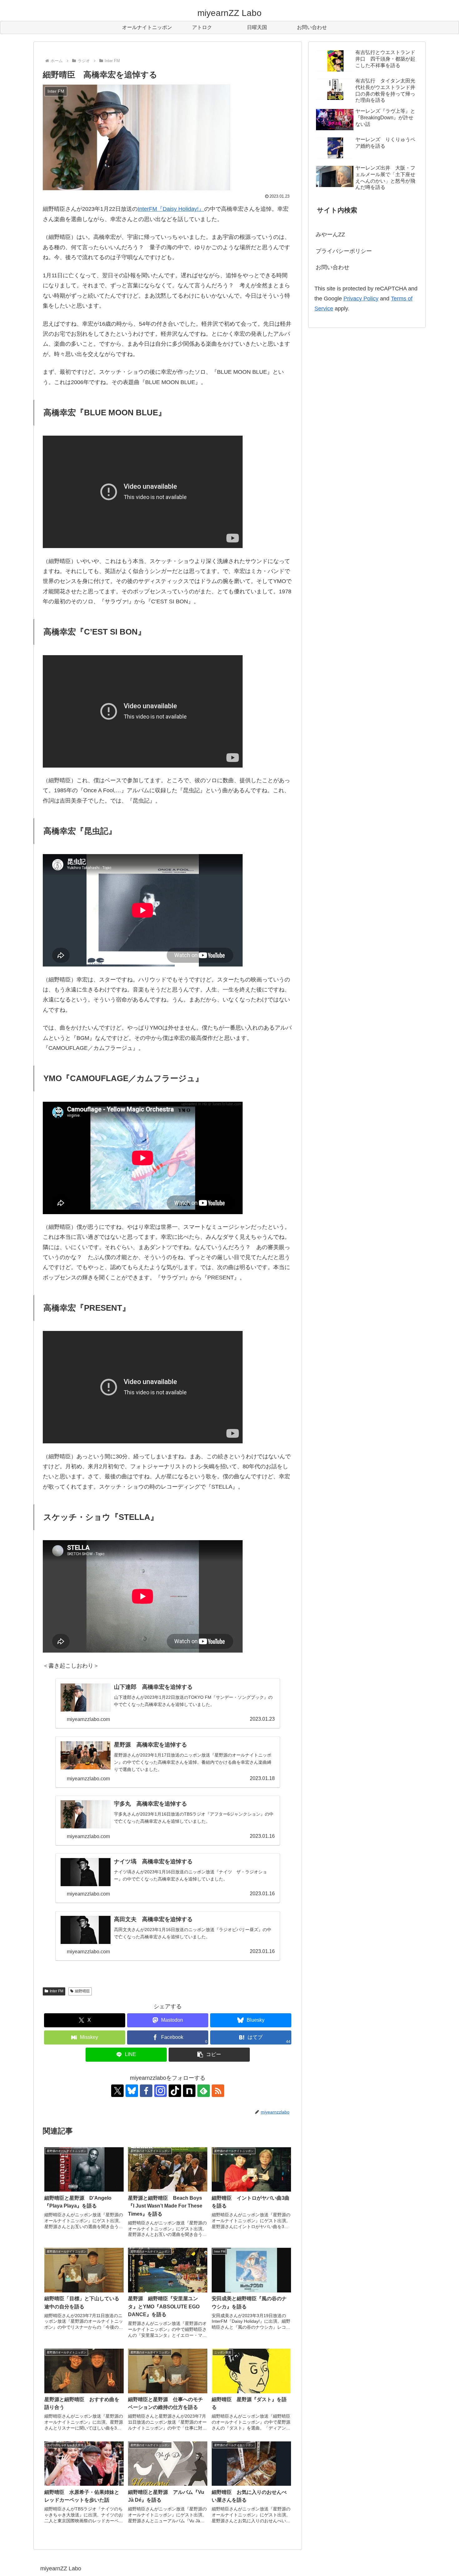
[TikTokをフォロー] (175, 2091)
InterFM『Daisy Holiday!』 (171, 209)
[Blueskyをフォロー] (132, 2091)
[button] (209, 2055)
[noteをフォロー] (189, 2091)
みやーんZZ (330, 235)
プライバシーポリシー (344, 251)
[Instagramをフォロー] (160, 2091)
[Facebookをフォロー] (146, 2091)
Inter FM (57, 1991)
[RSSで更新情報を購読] (218, 2091)
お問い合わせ (333, 267)
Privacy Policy (361, 299)
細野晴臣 (82, 1991)
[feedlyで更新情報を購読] (204, 2091)
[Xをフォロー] (117, 2091)
